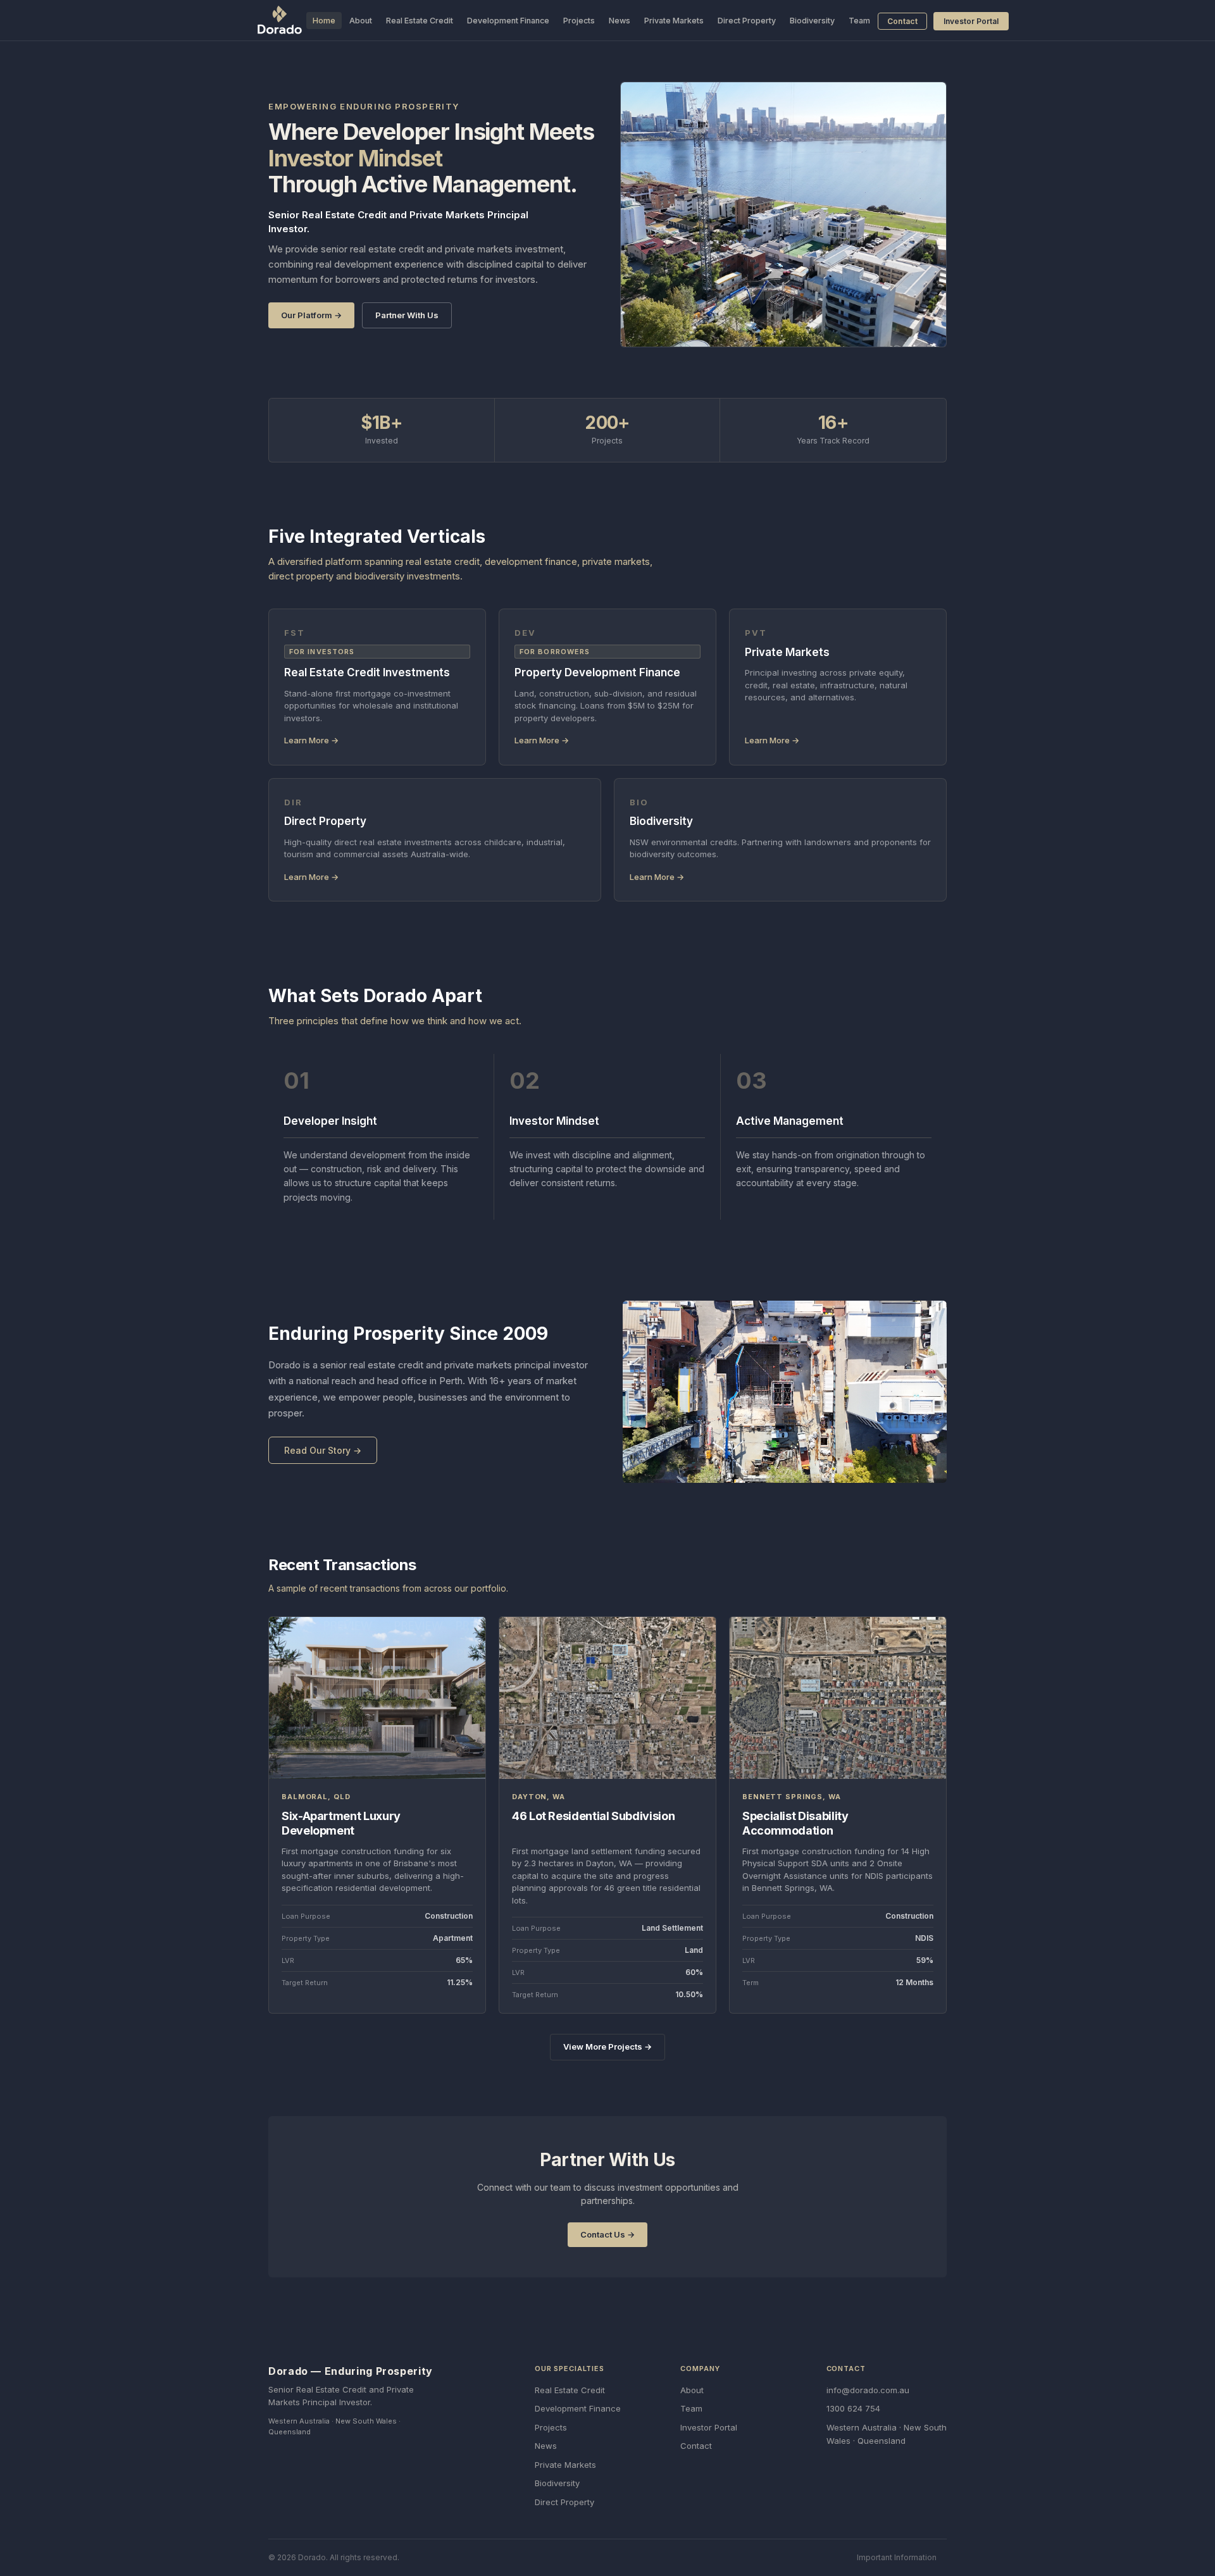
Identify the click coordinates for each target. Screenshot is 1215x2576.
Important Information (897, 2557)
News (620, 21)
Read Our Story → (323, 1450)
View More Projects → (607, 2047)
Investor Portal (971, 21)
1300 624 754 (853, 2408)
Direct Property (747, 21)
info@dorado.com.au (868, 2390)
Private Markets (674, 21)
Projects (579, 21)
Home (324, 21)
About (361, 21)
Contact (903, 21)
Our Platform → (311, 315)
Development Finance (508, 21)
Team (859, 21)
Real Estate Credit (420, 21)
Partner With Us (407, 315)
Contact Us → (607, 2234)
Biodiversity (812, 21)
